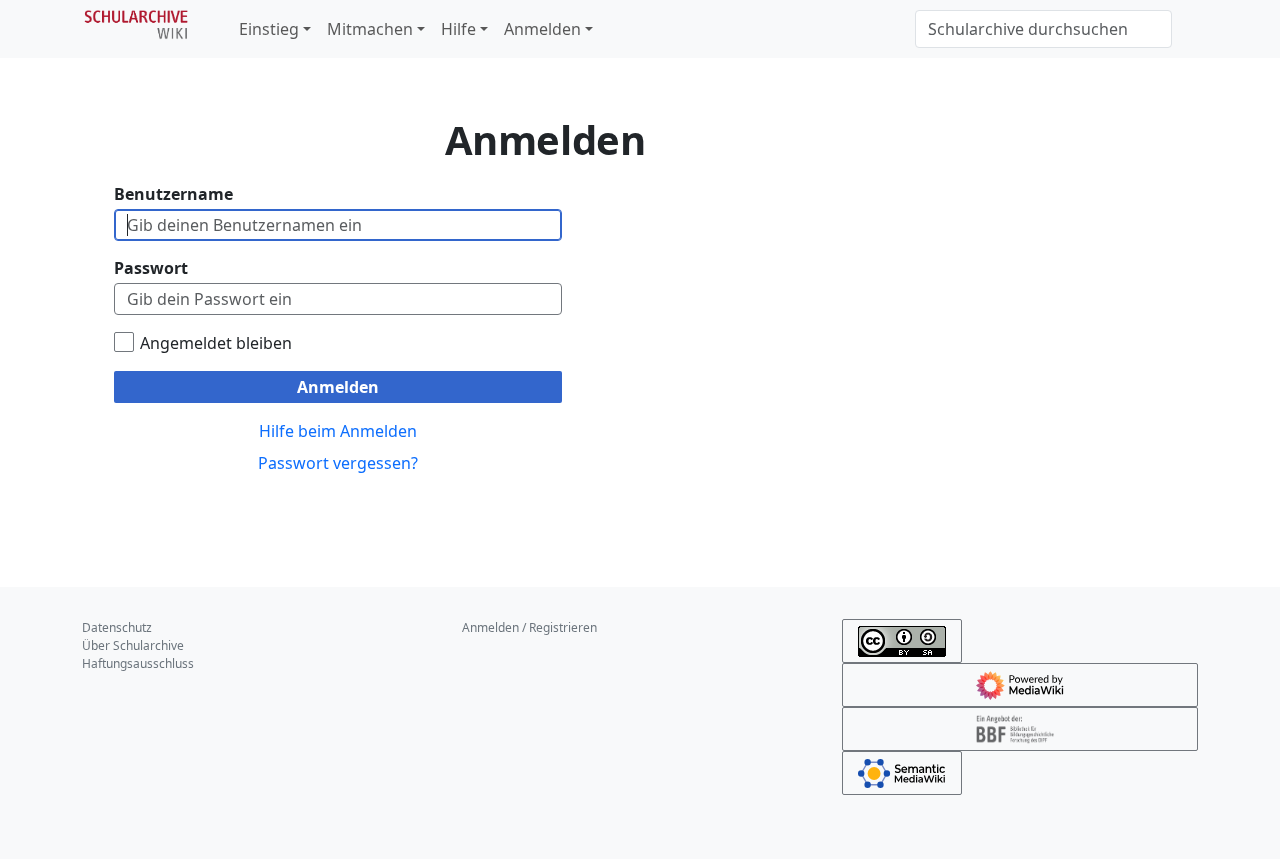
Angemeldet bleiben (216, 343)
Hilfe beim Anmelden (338, 431)
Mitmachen (370, 29)
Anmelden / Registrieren (529, 627)
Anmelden (542, 29)
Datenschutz (117, 627)
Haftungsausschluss (138, 663)
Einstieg (269, 29)
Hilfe (458, 29)
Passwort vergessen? (338, 463)
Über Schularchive (133, 645)
